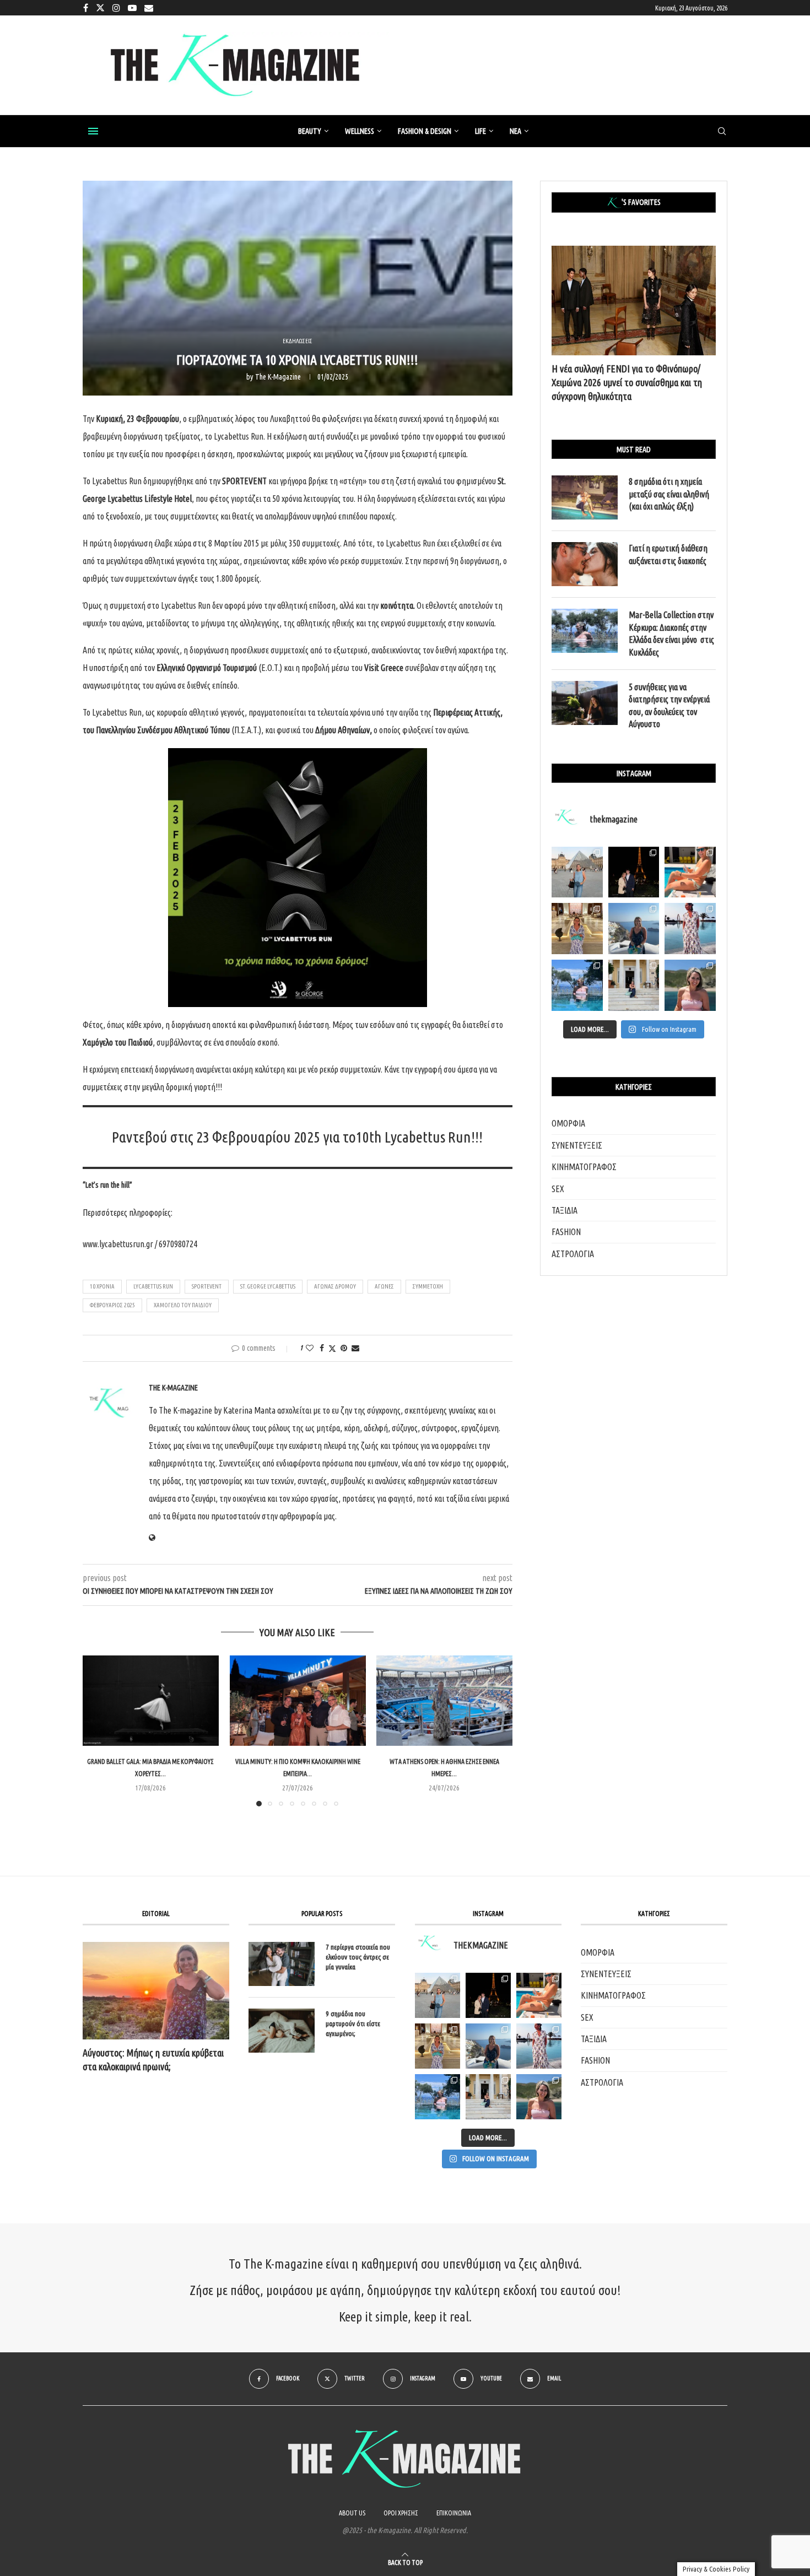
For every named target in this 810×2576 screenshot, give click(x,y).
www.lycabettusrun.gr (118, 1244)
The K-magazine (278, 377)
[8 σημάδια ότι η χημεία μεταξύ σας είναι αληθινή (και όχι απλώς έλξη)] (585, 497)
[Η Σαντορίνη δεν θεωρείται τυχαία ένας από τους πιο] (634, 929)
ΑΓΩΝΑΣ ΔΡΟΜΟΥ (335, 1286)
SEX (558, 1189)
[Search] (722, 132)
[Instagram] (116, 8)
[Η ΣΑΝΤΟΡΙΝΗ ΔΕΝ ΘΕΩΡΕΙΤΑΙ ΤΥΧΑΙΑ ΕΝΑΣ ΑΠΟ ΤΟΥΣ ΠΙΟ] (488, 2046)
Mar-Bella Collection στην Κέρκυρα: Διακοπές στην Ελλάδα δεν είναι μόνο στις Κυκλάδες (671, 633)
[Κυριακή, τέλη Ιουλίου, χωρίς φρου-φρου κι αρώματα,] (690, 872)
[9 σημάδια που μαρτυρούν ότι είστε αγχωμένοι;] (282, 2031)
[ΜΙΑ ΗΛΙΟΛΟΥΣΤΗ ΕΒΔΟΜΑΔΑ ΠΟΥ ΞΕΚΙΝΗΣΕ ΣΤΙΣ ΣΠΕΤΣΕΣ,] (488, 2097)
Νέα (515, 131)
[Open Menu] (93, 131)
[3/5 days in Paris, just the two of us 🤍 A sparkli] (634, 872)
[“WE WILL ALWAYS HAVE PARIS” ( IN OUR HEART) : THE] (438, 1995)
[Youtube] (132, 8)
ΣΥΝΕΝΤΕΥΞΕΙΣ (577, 1145)
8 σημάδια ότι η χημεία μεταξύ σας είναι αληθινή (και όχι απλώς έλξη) (669, 494)
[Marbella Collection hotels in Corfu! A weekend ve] (577, 985)
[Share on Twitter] (332, 1348)
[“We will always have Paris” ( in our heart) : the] (577, 872)
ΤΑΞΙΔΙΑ (565, 1210)
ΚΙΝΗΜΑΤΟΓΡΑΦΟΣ (584, 1167)
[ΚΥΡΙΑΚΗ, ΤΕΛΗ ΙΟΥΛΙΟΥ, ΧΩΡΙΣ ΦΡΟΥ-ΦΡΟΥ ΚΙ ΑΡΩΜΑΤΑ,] (539, 1995)
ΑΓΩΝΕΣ (384, 1286)
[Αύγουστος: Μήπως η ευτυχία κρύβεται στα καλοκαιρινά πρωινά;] (156, 1991)
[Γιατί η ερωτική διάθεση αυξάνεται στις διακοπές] (585, 564)
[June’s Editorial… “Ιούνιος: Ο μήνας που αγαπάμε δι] (690, 985)
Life (480, 131)
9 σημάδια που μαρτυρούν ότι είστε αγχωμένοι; (353, 2023)
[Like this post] (310, 1348)
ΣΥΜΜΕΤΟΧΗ (428, 1286)
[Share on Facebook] (322, 1348)
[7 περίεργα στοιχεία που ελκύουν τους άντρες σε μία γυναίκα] (282, 1964)
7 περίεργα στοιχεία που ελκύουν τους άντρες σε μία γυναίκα (358, 1957)
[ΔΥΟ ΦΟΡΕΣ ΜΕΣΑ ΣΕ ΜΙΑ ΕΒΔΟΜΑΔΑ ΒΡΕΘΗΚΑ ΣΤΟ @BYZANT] (438, 2046)
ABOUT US (352, 2513)
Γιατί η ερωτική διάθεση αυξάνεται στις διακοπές (668, 554)
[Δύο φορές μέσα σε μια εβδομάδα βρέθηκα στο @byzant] (577, 929)
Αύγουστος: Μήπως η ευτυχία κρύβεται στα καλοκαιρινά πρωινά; (153, 2060)
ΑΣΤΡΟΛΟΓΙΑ (573, 1254)
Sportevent (207, 1286)
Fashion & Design (425, 131)
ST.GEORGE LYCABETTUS (268, 1286)
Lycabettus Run (153, 1286)
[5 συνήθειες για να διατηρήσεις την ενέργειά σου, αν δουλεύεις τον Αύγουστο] (585, 703)
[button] (98, 1730)
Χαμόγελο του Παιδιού (183, 1305)
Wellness (360, 131)
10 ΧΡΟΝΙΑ (102, 1286)
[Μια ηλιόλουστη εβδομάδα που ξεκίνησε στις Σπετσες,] (634, 985)
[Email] (149, 8)
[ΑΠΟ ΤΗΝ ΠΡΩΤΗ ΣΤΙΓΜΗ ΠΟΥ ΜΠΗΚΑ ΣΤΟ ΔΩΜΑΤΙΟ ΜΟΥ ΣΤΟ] (539, 2046)
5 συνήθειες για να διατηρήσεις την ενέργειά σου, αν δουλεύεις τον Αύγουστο (669, 705)
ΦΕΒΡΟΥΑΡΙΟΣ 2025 (112, 1305)
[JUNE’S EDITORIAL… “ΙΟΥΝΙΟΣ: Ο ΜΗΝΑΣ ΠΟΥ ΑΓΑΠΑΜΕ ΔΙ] (539, 2097)
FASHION (566, 1232)
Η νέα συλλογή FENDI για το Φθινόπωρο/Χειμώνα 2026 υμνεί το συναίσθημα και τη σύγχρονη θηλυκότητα (627, 382)
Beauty (310, 131)
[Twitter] (100, 8)
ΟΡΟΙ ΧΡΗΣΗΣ (401, 2513)
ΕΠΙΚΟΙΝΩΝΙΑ (454, 2513)
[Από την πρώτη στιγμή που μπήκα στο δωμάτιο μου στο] (690, 929)
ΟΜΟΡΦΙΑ (568, 1123)
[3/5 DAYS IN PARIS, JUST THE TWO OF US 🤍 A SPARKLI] (488, 1995)
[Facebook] (86, 8)
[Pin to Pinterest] (344, 1348)
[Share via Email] (355, 1348)
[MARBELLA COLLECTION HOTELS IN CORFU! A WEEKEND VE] (438, 2097)
